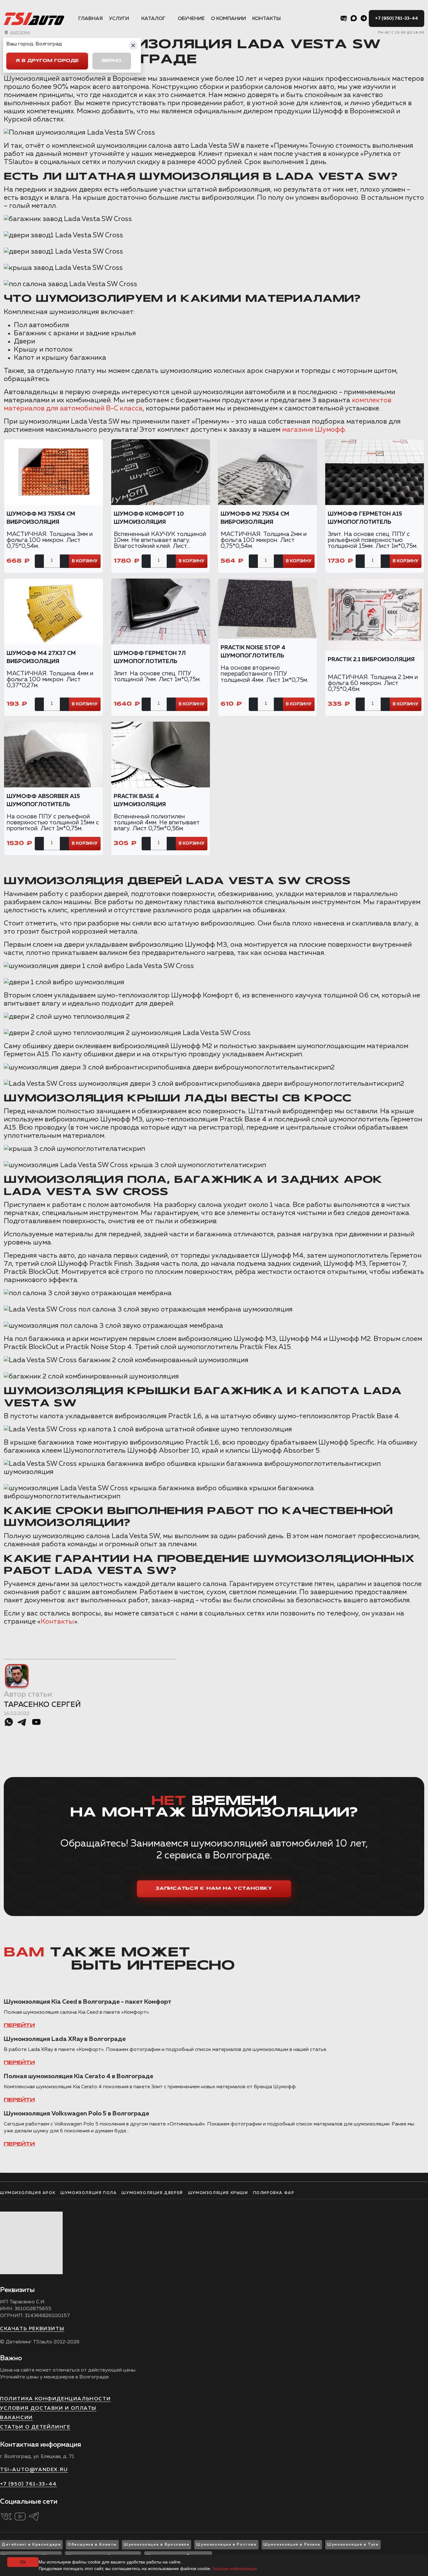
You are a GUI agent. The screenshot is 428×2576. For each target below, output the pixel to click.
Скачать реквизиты (32, 2329)
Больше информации (235, 2568)
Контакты (266, 19)
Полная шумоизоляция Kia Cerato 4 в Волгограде (78, 2076)
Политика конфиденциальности (55, 2399)
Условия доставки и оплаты (48, 2409)
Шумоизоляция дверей (152, 2193)
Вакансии (16, 2418)
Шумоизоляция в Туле (353, 2545)
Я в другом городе (47, 61)
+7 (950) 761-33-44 (397, 18)
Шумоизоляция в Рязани (292, 2545)
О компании (228, 19)
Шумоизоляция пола (89, 2193)
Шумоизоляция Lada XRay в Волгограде (65, 2039)
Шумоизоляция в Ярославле (157, 2545)
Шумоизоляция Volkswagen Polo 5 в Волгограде (76, 2114)
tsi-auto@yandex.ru (34, 2470)
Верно (112, 61)
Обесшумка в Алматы (92, 2545)
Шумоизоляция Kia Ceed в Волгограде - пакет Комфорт (88, 2002)
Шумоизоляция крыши (218, 2193)
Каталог (153, 19)
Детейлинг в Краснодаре (31, 2545)
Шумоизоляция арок (28, 2193)
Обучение (191, 19)
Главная (91, 19)
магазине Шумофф (313, 430)
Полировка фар (274, 2193)
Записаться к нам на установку (214, 1889)
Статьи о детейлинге (35, 2427)
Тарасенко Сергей (42, 1705)
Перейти (19, 2026)
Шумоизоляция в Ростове (226, 2545)
